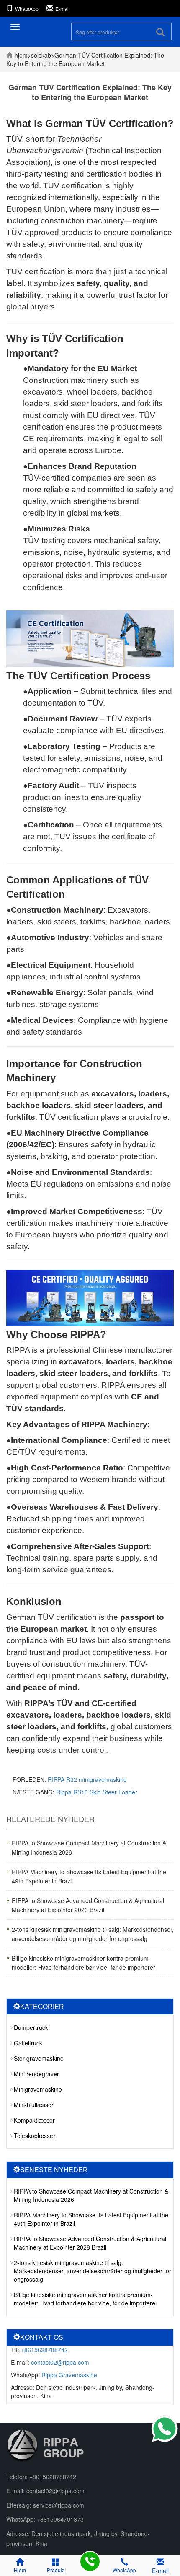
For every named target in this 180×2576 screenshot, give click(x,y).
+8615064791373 (60, 2519)
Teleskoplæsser (35, 2136)
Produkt (56, 2570)
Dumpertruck (31, 2027)
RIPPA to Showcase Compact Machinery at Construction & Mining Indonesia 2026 (91, 2195)
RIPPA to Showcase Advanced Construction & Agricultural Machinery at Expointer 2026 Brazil (90, 2243)
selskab (41, 55)
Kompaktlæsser (34, 2120)
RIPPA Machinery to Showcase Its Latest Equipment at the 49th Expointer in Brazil (91, 2219)
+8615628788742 (44, 2350)
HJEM (21, 55)
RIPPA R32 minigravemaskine (87, 1779)
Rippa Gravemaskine (69, 2375)
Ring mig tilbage (90, 2561)
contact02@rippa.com (60, 2362)
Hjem (20, 2570)
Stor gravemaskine (39, 2058)
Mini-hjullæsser (34, 2105)
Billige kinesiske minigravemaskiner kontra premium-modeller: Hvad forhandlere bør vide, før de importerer (86, 2299)
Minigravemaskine (38, 2089)
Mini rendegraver (36, 2074)
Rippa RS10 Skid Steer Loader (97, 1792)
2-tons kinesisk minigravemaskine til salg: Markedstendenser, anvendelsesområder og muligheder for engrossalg (93, 2271)
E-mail (63, 9)
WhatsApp (27, 9)
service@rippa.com (59, 2505)
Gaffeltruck (28, 2043)
